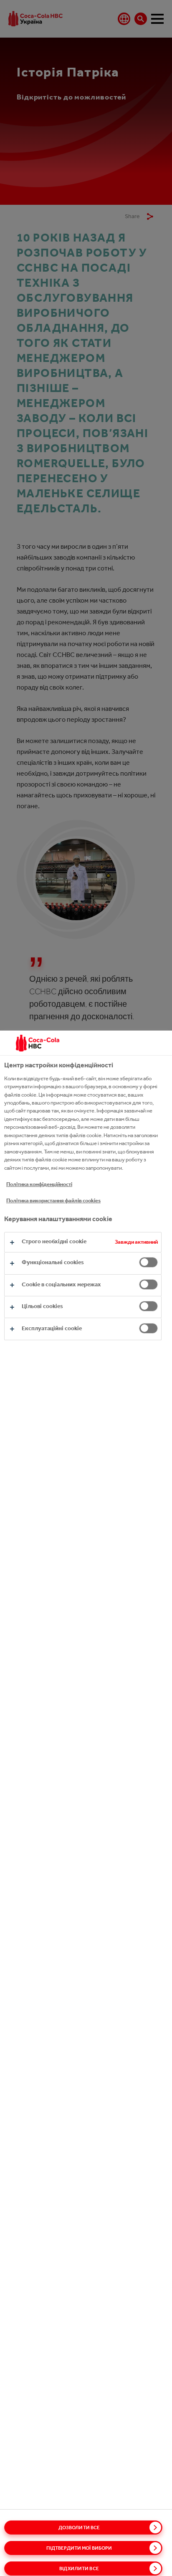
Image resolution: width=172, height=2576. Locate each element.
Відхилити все (79, 2568)
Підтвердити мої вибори (79, 2548)
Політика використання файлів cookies (53, 1200)
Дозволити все (79, 2528)
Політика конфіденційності (39, 1184)
